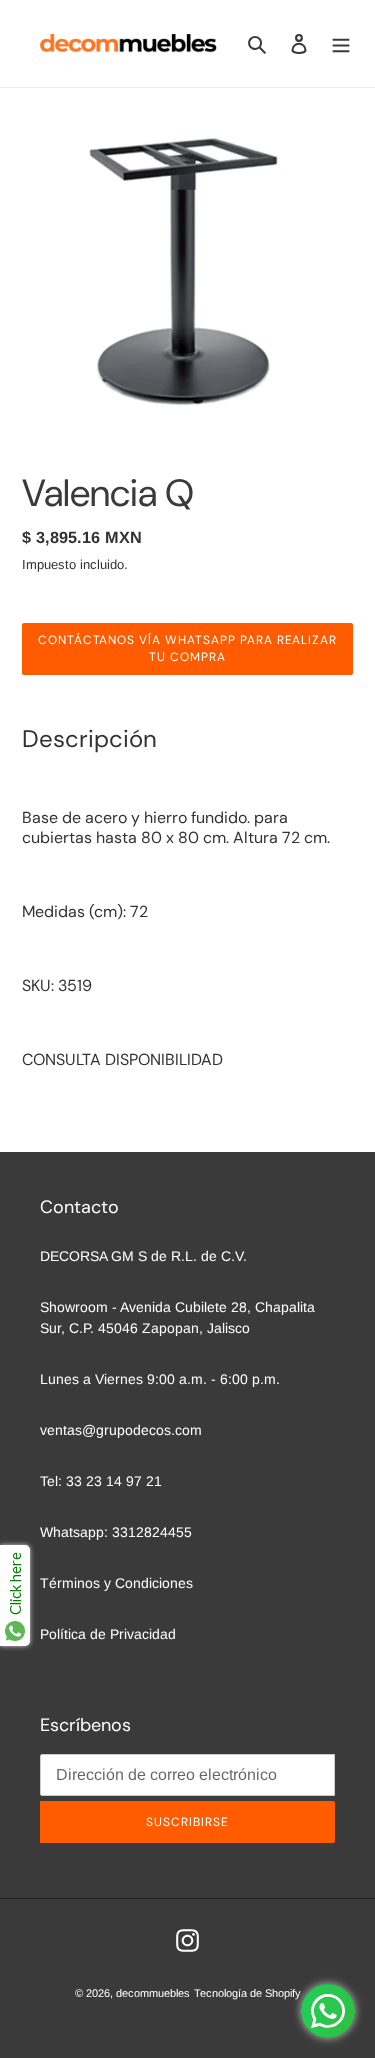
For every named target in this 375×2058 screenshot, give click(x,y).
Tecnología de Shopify (247, 1993)
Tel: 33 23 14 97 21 (101, 1481)
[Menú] (341, 43)
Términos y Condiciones (116, 1583)
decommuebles (153, 1993)
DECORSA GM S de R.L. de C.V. (143, 1256)
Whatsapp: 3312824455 (116, 1532)
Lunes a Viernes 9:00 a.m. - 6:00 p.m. (160, 1379)
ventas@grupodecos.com (121, 1430)
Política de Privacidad (108, 1634)
